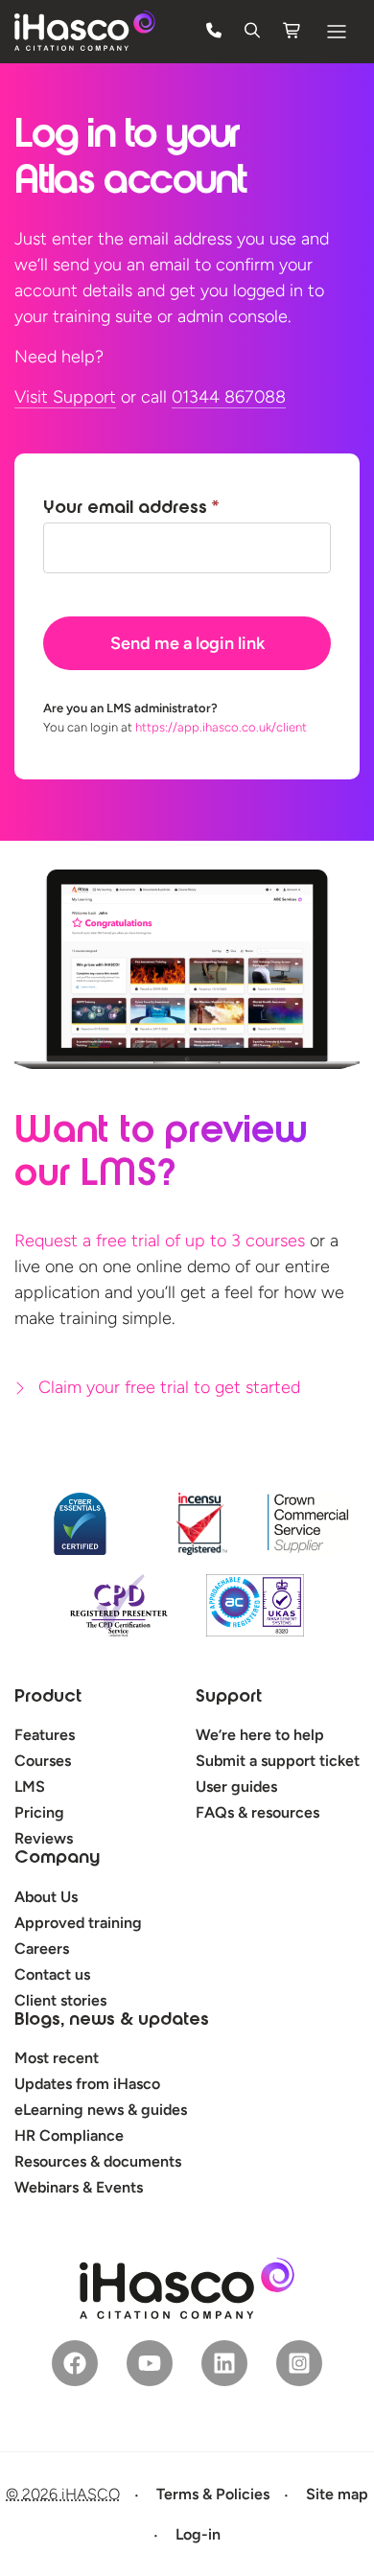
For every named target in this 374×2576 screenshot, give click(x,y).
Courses (43, 1761)
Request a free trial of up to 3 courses (160, 1241)
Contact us (52, 1974)
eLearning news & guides (101, 2110)
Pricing (39, 1812)
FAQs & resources (257, 1812)
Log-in (198, 2534)
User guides (236, 1787)
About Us (46, 1897)
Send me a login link (187, 643)
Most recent (57, 2058)
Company (57, 1859)
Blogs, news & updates (112, 2021)
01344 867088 (229, 397)
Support (229, 1698)
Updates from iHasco (87, 2084)
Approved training (78, 1923)
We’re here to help (260, 1735)
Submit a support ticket (278, 1761)
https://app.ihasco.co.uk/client (221, 727)
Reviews (44, 1838)
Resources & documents (98, 2161)
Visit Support (65, 397)
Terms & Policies (213, 2494)
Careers (42, 1949)
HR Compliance (69, 2135)
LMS (30, 1787)
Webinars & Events (79, 2187)
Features (45, 1735)
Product (48, 1698)
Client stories (60, 2000)
